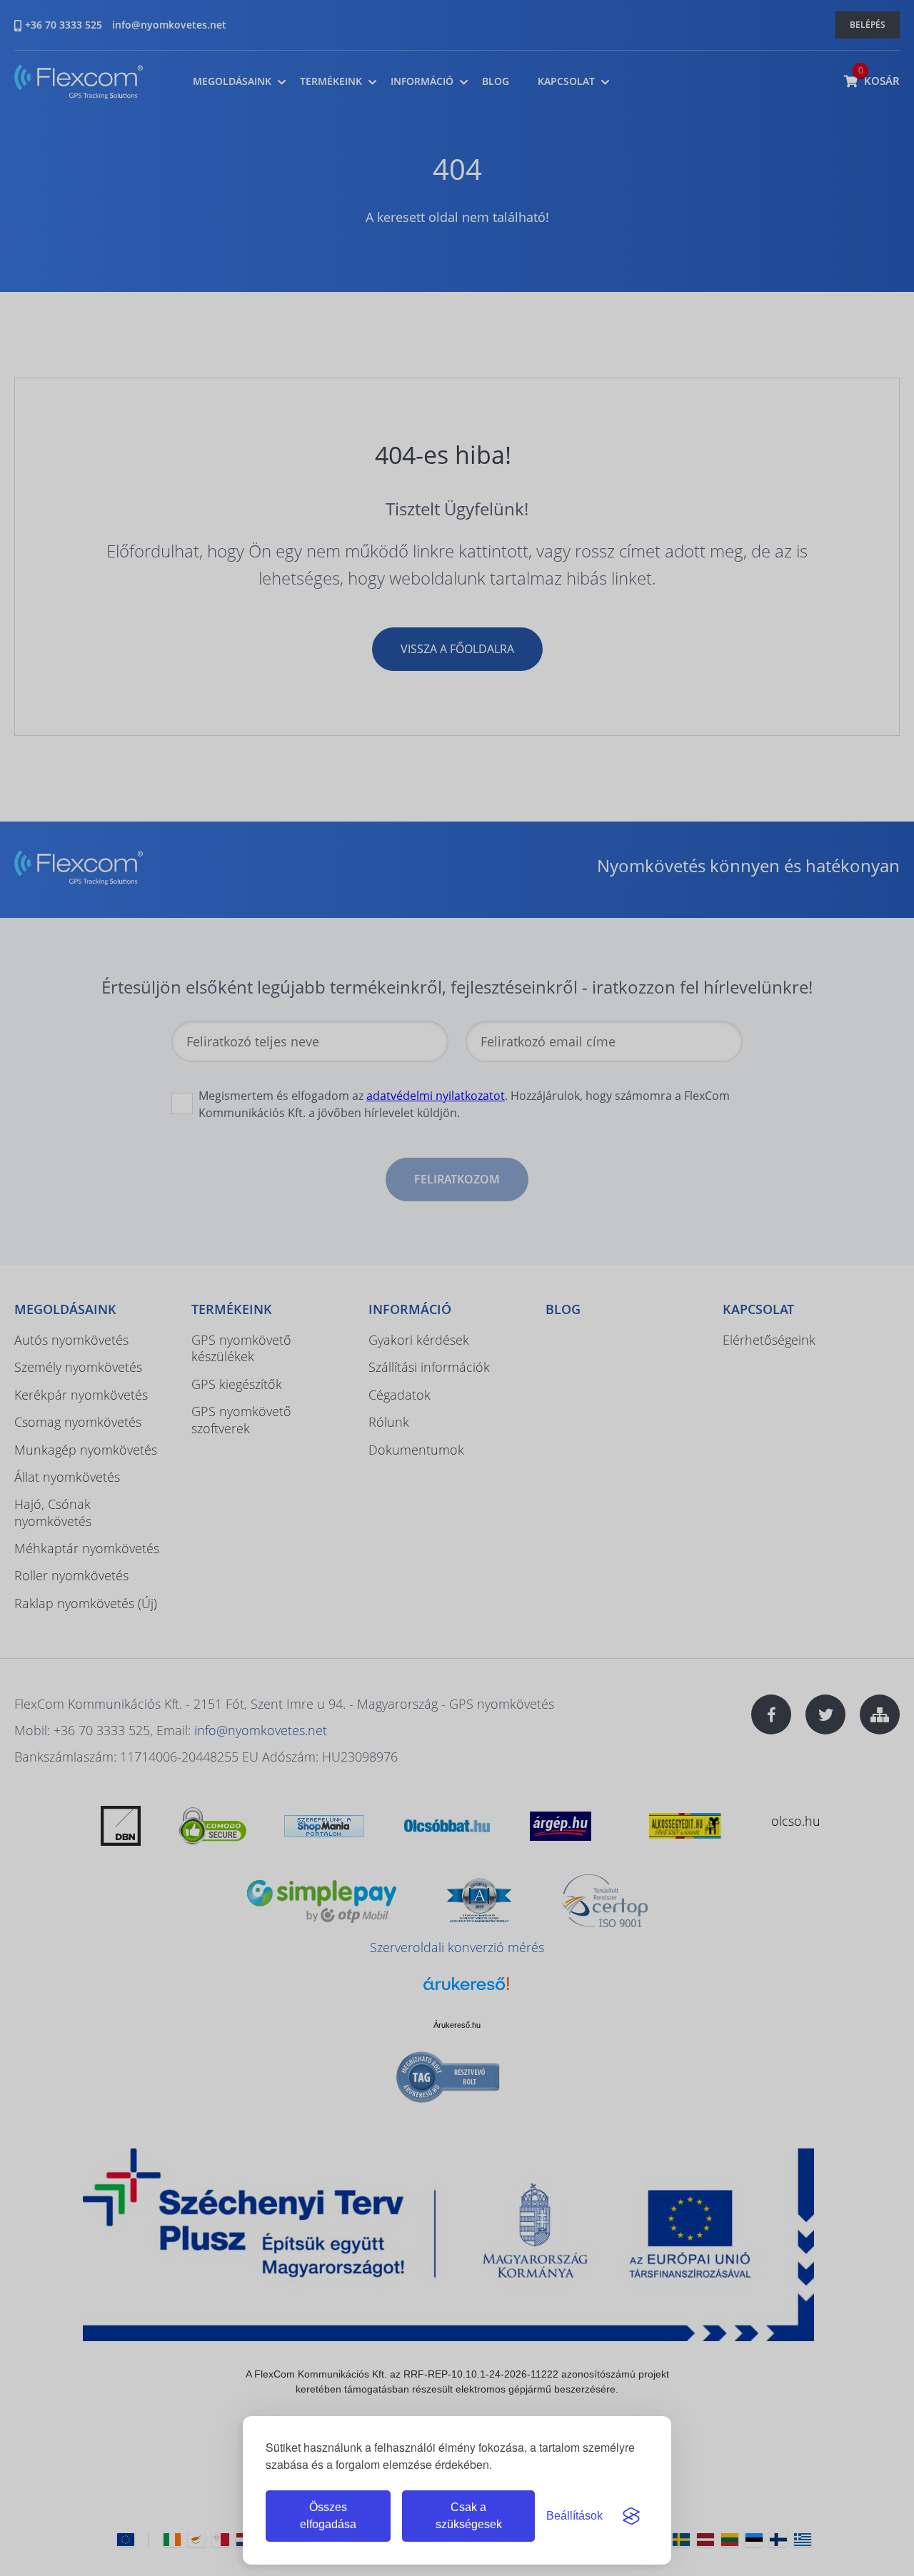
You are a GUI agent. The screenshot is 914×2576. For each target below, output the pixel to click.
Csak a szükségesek (469, 2516)
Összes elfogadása (328, 2516)
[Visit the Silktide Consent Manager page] (631, 2516)
